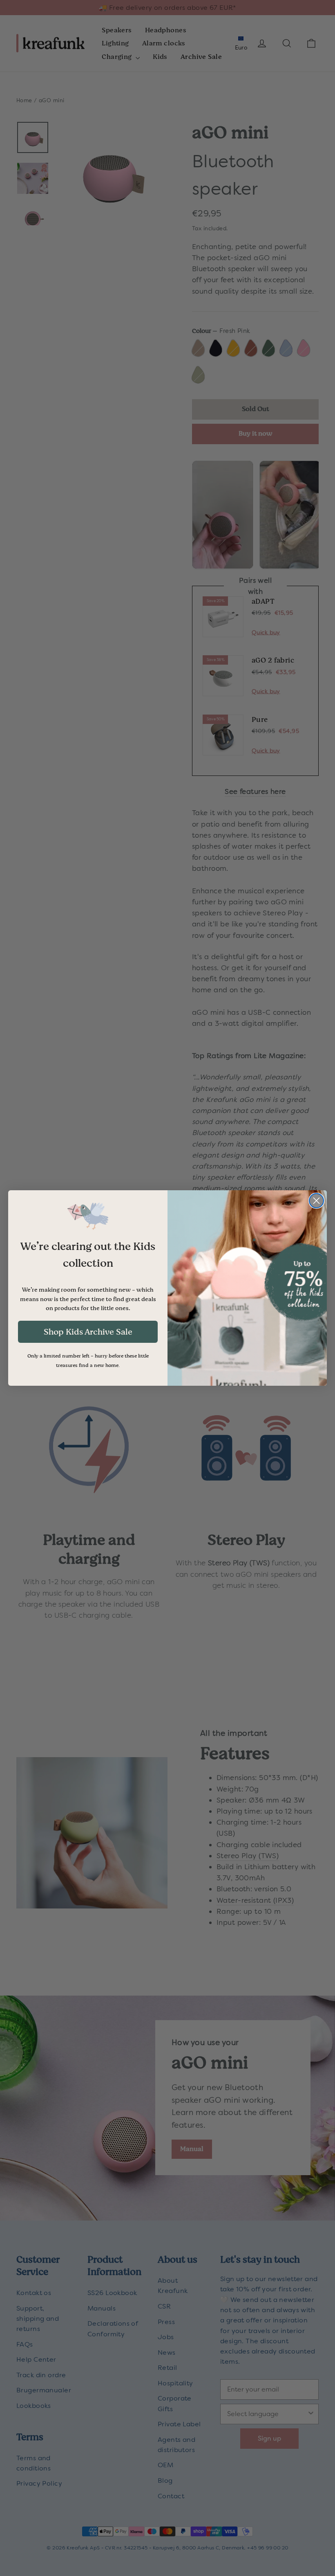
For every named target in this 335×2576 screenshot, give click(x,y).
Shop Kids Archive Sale (88, 1332)
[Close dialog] (316, 1201)
